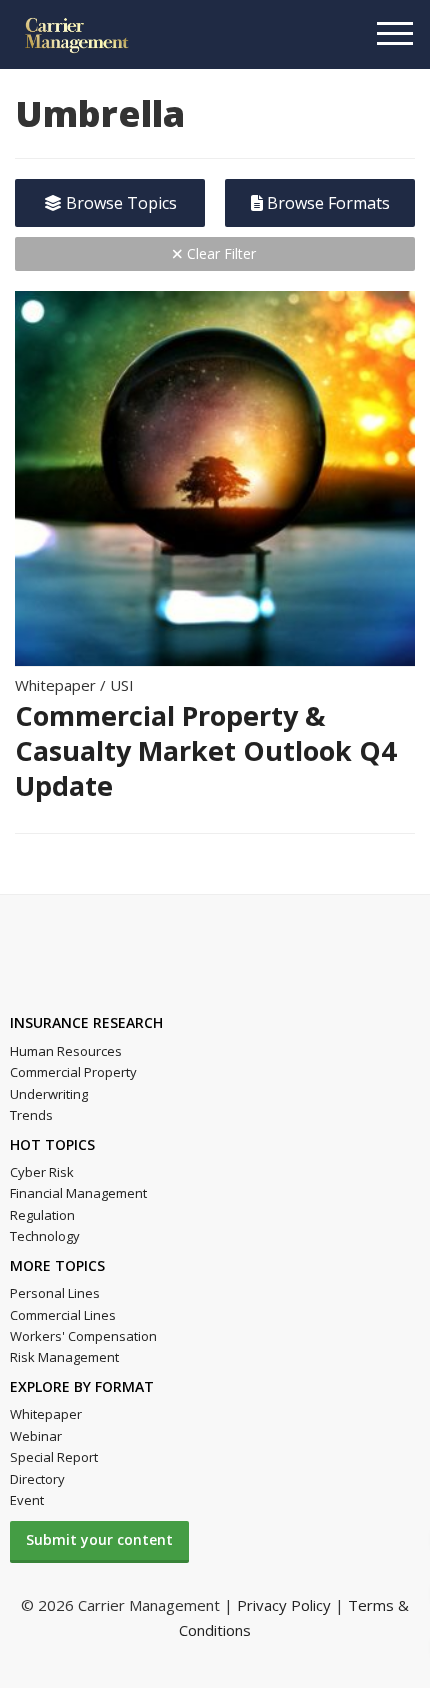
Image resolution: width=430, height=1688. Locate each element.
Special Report (54, 1457)
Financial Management (78, 1193)
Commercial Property (73, 1072)
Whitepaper (46, 1414)
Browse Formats (326, 203)
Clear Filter (219, 253)
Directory (37, 1479)
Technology (45, 1236)
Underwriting (49, 1094)
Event (27, 1500)
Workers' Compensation (83, 1336)
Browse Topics (119, 203)
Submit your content (99, 1539)
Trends (31, 1115)
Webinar (36, 1436)
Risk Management (64, 1357)
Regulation (42, 1215)
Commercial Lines (63, 1315)
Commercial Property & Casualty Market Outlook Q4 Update (205, 750)
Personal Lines (55, 1293)
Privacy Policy (284, 1605)
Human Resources (66, 1051)
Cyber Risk (42, 1172)
